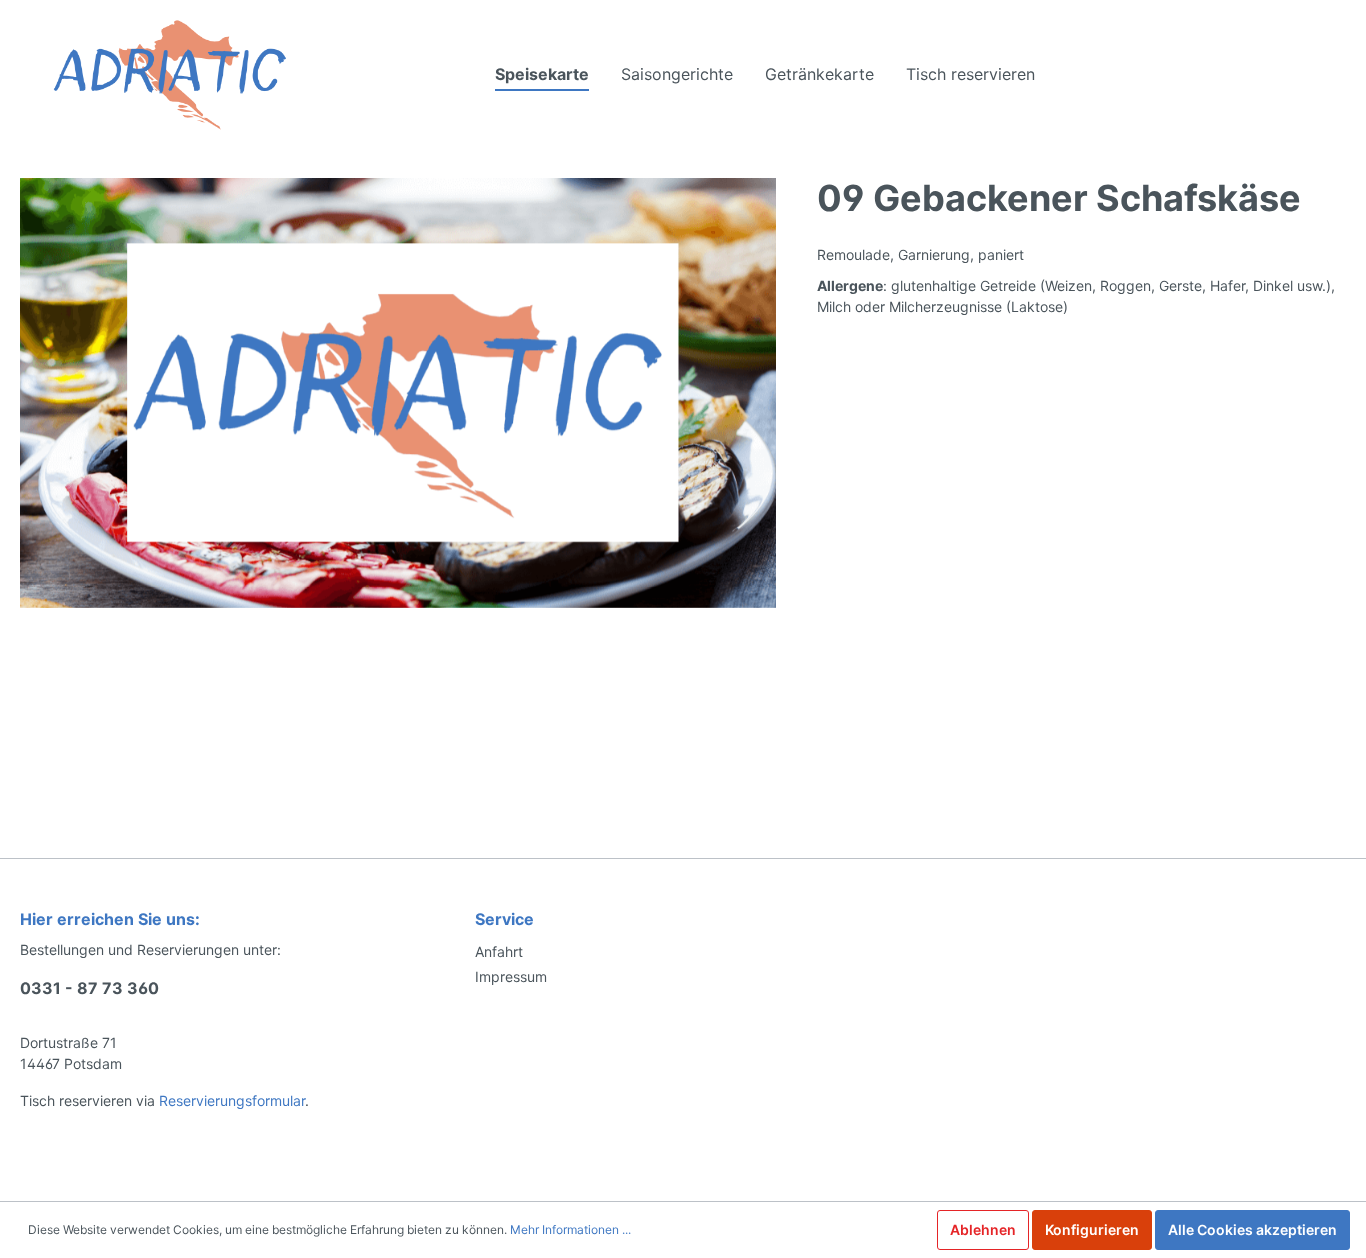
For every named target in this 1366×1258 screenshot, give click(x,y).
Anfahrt (499, 951)
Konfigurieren (1092, 1229)
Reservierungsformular (232, 1100)
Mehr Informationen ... (570, 1229)
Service (504, 919)
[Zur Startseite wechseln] (170, 75)
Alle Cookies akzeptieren (1252, 1229)
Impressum (511, 976)
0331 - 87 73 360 (89, 988)
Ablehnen (983, 1229)
